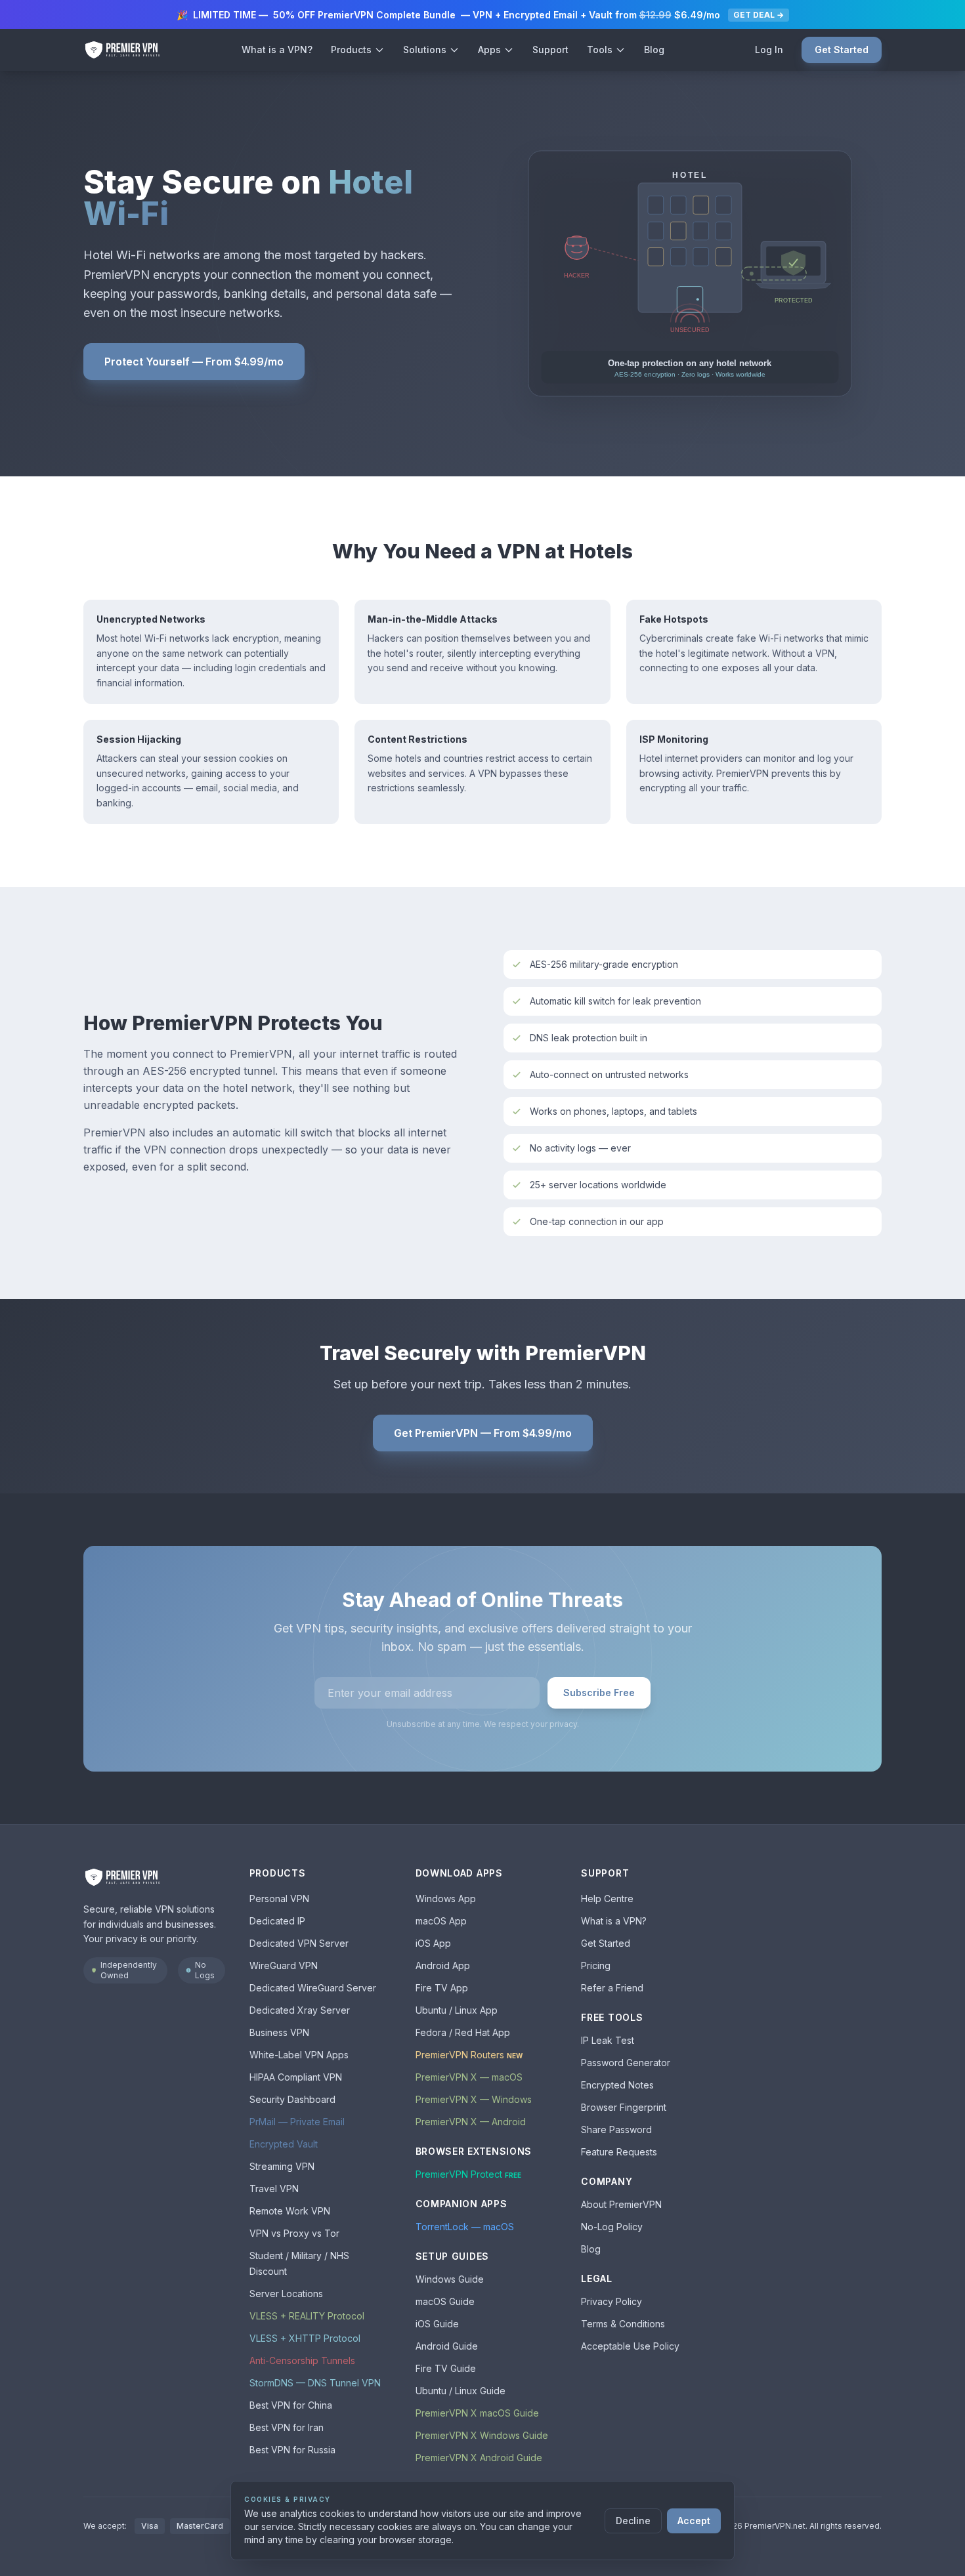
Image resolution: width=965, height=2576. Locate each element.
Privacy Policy (611, 2301)
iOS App (433, 1943)
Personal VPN (279, 1899)
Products (351, 50)
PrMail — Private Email (297, 2122)
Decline (633, 2521)
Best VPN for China (291, 2405)
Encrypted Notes (617, 2085)
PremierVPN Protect (468, 2174)
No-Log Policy (612, 2227)
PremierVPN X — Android (471, 2122)
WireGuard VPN (284, 1965)
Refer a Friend (612, 1988)
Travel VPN (274, 2189)
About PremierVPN (621, 2204)
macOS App (441, 1921)
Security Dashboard (292, 2099)
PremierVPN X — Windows (474, 2099)
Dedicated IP (277, 1921)
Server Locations (286, 2294)
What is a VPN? (277, 50)
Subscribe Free (599, 1693)
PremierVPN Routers (469, 2055)
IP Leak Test (608, 2040)
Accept (694, 2521)
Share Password (616, 2129)
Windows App (446, 1899)
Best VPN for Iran (287, 2427)
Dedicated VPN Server (299, 1943)
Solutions (425, 50)
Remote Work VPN (290, 2211)
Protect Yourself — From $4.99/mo (194, 362)
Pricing (596, 1965)
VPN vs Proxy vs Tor (294, 2233)
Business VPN (279, 2032)
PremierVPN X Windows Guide (482, 2435)
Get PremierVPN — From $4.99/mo (483, 1433)
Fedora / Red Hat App (463, 2032)
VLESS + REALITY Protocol (307, 2316)
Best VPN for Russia (292, 2450)
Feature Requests (619, 2152)
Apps (489, 50)
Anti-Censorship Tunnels (302, 2360)
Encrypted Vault (284, 2144)
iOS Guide (437, 2324)
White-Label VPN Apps (299, 2055)
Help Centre (607, 1899)
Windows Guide (450, 2279)
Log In (769, 50)
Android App (443, 1965)
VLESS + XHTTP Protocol (305, 2338)
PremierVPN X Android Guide (479, 2458)
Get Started (842, 50)
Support (550, 50)
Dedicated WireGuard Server (313, 1988)
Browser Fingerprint (624, 2107)
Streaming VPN (282, 2166)
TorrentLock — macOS (465, 2227)
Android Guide (447, 2346)
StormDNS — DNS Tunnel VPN (315, 2383)
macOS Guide (445, 2301)
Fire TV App (442, 1988)
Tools (600, 50)
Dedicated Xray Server (300, 2010)
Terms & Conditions (623, 2324)
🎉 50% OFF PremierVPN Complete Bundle (480, 15)
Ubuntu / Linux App (457, 2010)
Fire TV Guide (446, 2368)
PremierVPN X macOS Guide (477, 2413)
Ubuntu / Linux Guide (461, 2391)
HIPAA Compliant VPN (296, 2077)
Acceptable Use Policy (630, 2346)
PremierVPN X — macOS (469, 2077)
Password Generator (626, 2063)
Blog (654, 50)
